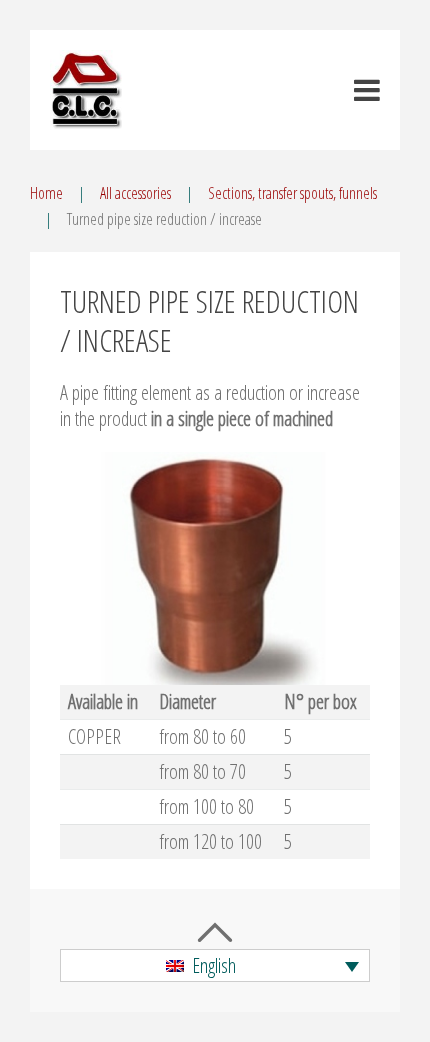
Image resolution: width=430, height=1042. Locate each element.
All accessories (135, 193)
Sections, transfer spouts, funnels (292, 193)
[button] (215, 966)
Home (46, 193)
